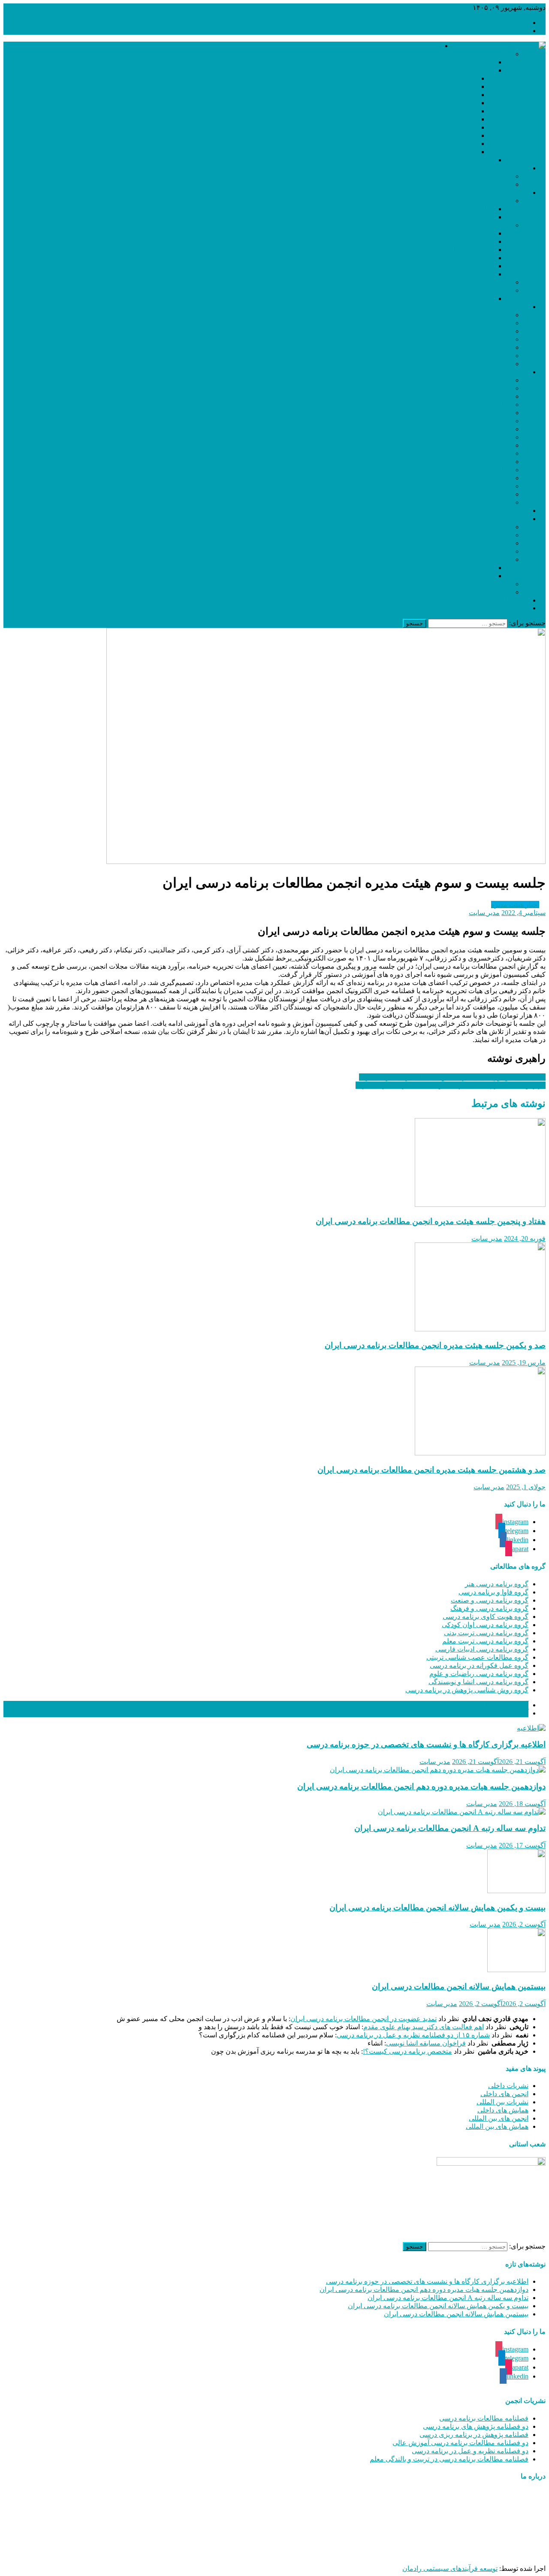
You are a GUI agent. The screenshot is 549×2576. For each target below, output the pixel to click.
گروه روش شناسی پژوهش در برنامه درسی (467, 1690)
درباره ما (516, 31)
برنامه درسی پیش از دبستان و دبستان (458, 502)
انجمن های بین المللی (499, 2118)
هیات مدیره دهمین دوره (444, 78)
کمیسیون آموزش (487, 323)
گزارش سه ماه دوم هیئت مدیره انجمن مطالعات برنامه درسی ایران (451, 1085)
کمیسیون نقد (493, 315)
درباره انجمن (423, 46)
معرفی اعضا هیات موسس (457, 160)
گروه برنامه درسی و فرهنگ (489, 1608)
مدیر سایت (484, 913)
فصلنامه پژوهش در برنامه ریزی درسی (474, 2435)
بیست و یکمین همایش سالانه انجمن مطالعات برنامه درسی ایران (437, 1908)
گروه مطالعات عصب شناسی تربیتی (477, 1657)
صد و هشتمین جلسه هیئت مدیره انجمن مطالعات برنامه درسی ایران (431, 1470)
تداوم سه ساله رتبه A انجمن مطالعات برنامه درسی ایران (450, 1828)
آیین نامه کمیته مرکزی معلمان (451, 266)
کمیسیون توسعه (488, 331)
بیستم (486, 576)
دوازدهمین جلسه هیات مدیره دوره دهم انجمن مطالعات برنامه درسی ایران (421, 1787)
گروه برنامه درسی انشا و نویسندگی (478, 1682)
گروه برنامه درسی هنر (497, 1584)
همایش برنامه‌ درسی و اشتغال (469, 551)
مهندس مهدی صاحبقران (440, 2553)
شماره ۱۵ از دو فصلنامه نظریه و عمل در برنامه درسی (413, 2035)
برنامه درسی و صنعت (480, 396)
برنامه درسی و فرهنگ (480, 405)
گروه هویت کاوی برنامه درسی (486, 1617)
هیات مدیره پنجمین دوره (443, 119)
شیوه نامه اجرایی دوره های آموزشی (443, 258)
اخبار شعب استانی (502, 511)
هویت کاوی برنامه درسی (476, 413)
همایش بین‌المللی (487, 543)
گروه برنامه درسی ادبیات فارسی (482, 1649)
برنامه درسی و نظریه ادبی (474, 445)
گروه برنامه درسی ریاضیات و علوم (479, 1674)
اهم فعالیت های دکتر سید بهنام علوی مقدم (424, 2027)
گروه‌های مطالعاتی (502, 372)
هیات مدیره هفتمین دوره (442, 103)
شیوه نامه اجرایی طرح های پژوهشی (443, 274)
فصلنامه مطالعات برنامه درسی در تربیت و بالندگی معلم (449, 2459)
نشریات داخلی (508, 2086)
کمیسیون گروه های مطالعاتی (470, 364)
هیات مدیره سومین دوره (442, 135)
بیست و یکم (477, 568)
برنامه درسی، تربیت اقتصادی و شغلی (458, 486)
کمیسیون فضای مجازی (478, 347)
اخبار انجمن (512, 168)
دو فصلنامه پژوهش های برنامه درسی (476, 2426)
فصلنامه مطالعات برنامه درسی (484, 2418)
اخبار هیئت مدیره (515, 905)
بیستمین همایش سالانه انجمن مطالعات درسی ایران (459, 1987)
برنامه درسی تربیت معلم (476, 429)
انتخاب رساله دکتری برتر (459, 233)
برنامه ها (499, 201)
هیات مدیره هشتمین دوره (441, 95)
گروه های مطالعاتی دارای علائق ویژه (442, 250)
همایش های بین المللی (497, 2126)
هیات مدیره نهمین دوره (445, 86)
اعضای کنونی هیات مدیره (458, 62)
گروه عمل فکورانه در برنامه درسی (479, 1665)
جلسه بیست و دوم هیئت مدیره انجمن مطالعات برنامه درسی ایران (452, 1077)
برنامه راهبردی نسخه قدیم (457, 217)
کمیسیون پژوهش (487, 339)
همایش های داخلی (503, 2110)
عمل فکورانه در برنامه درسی (470, 462)
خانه (522, 23)
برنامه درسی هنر (487, 380)
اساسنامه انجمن (471, 299)
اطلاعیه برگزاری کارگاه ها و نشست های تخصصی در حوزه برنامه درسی (426, 1744)
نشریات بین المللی (502, 2102)
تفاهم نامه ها (493, 282)
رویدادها (517, 519)
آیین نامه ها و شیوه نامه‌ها (475, 225)
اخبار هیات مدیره (487, 176)
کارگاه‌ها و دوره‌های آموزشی (471, 584)
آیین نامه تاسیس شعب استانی (452, 241)
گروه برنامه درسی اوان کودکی (485, 1625)
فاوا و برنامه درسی (484, 388)
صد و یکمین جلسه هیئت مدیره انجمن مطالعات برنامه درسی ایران (435, 1345)
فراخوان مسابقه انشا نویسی (426, 2043)
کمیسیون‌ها (513, 307)
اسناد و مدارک (508, 192)
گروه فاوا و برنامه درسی (493, 1592)
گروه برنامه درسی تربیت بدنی (486, 1633)
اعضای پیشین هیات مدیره (458, 70)
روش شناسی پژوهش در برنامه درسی (458, 494)
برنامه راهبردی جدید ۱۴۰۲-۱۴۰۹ (448, 209)
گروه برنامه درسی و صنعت (490, 1600)
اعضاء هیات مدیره (486, 54)
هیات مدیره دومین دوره (444, 144)
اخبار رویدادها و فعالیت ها (475, 184)
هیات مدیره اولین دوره (445, 152)
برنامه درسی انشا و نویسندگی (469, 478)
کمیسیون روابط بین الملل (475, 356)
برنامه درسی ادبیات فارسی (473, 437)
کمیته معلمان (492, 592)
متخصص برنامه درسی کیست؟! (407, 2051)
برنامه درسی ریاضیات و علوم (470, 470)
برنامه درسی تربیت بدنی (477, 421)
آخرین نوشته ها (507, 1705)
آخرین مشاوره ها (504, 1713)
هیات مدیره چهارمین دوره (440, 127)
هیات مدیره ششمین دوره (441, 111)
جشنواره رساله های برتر (477, 527)
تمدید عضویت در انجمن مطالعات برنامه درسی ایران (363, 2019)
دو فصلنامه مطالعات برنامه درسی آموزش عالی (460, 2443)
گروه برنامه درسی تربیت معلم (485, 1641)
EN (524, 608)
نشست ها (497, 535)
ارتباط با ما (513, 600)
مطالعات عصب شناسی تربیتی (468, 453)
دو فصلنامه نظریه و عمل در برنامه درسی (470, 2451)
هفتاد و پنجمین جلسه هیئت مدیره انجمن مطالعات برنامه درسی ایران (431, 1221)
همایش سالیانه (491, 559)
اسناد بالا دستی (490, 290)
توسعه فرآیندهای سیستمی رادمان (450, 2568)
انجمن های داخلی (504, 2094)
